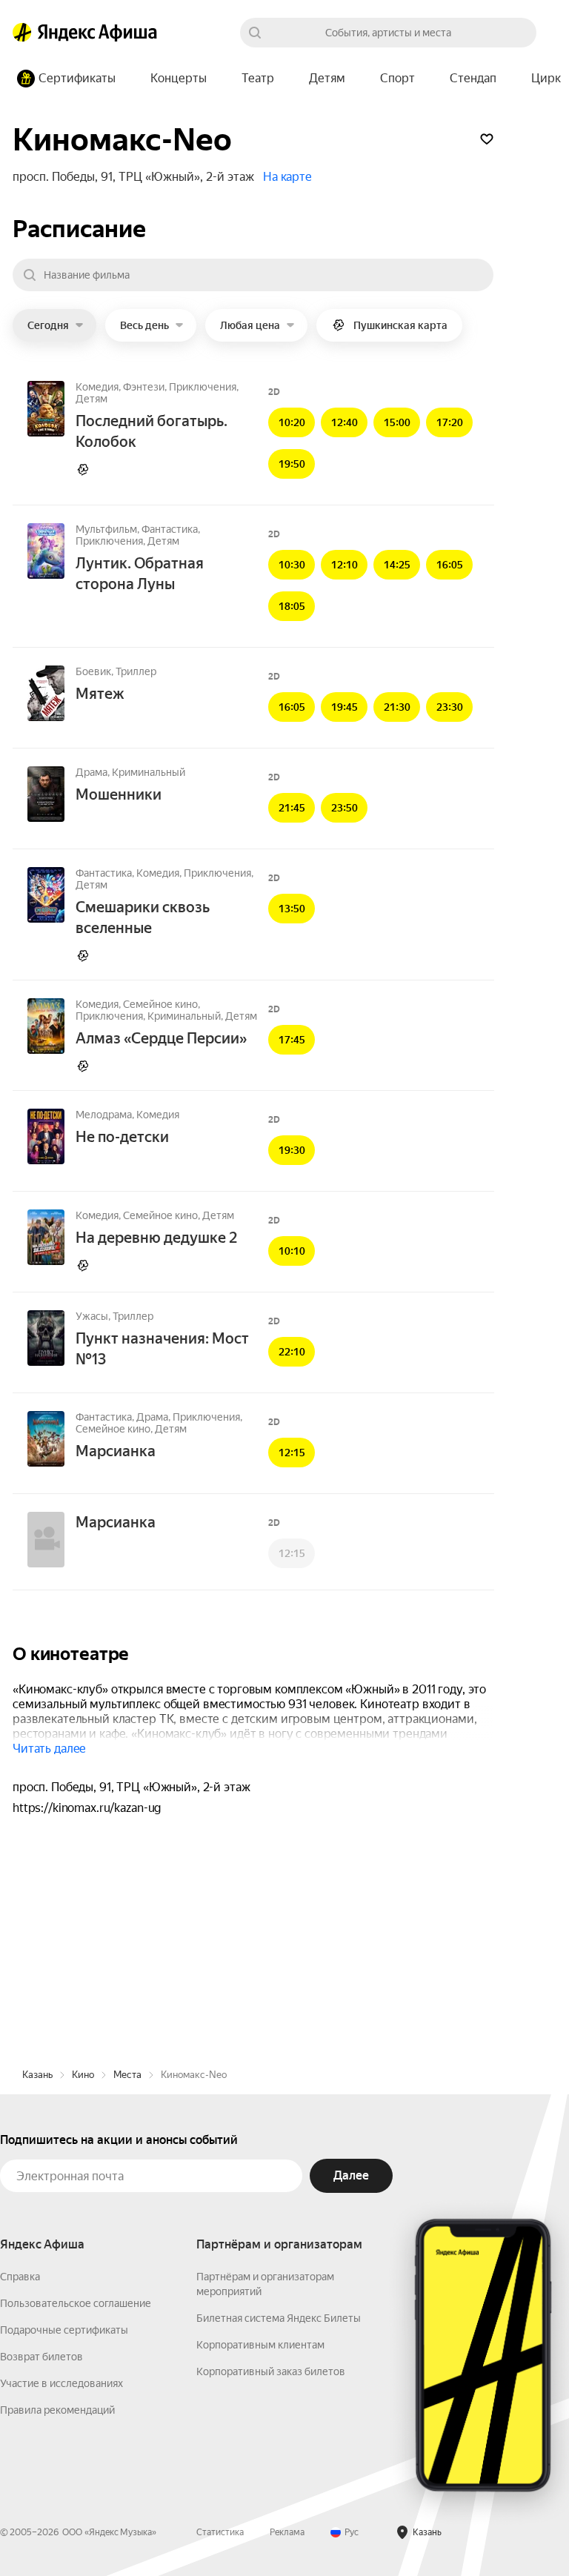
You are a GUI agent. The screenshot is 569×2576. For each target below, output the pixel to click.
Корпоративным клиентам (260, 2345)
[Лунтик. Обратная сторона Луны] (46, 552)
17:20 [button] (450, 422)
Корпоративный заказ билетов (271, 2371)
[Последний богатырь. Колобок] (46, 410)
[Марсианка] (46, 1440)
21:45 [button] (292, 808)
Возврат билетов (41, 2357)
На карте (287, 177)
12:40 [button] (345, 422)
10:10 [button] (292, 1251)
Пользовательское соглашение (76, 2303)
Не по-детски (122, 1137)
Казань (37, 2075)
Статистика (220, 2532)
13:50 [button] (292, 909)
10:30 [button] (292, 565)
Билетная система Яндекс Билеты (279, 2318)
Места (127, 2075)
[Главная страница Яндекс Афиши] (22, 33)
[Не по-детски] (46, 1138)
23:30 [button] (450, 707)
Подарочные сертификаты (64, 2330)
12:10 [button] (345, 565)
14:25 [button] (397, 565)
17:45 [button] (292, 1040)
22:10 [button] (292, 1352)
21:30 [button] (397, 707)
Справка (20, 2277)
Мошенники (119, 794)
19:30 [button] (292, 1150)
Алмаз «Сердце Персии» (161, 1038)
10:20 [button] (292, 422)
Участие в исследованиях (61, 2383)
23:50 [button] (345, 808)
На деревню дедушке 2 (156, 1238)
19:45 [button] (345, 707)
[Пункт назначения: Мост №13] (46, 1339)
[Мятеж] (46, 694)
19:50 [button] (292, 464)
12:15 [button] (292, 1453)
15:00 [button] (397, 422)
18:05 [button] (292, 606)
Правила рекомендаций (57, 2410)
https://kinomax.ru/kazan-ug (87, 1808)
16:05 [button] (450, 565)
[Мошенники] (46, 795)
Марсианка (116, 1451)
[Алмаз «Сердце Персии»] (46, 1027)
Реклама (287, 2532)
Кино (83, 2075)
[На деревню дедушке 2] (46, 1238)
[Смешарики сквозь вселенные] (46, 896)
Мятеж (100, 694)
